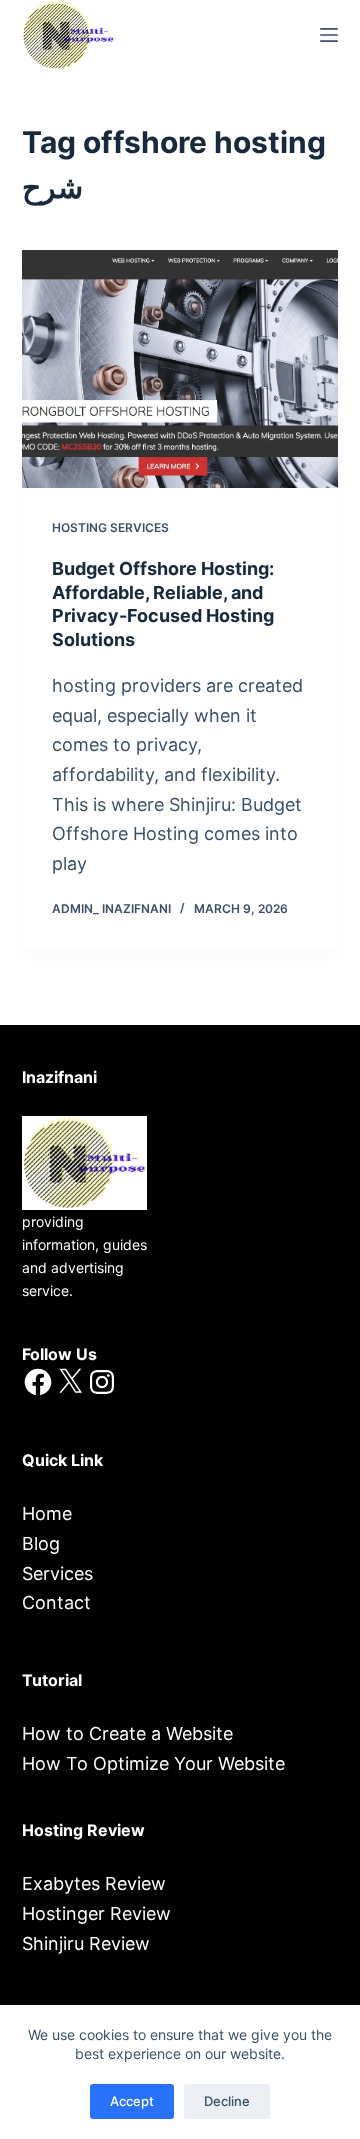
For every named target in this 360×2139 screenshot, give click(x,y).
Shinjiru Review (86, 1943)
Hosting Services (110, 527)
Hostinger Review (96, 1913)
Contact (56, 1602)
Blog (41, 1543)
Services (57, 1573)
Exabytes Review (94, 1883)
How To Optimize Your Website (153, 1763)
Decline (227, 2101)
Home (47, 1513)
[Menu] (329, 35)
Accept (132, 2101)
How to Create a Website (127, 1733)
